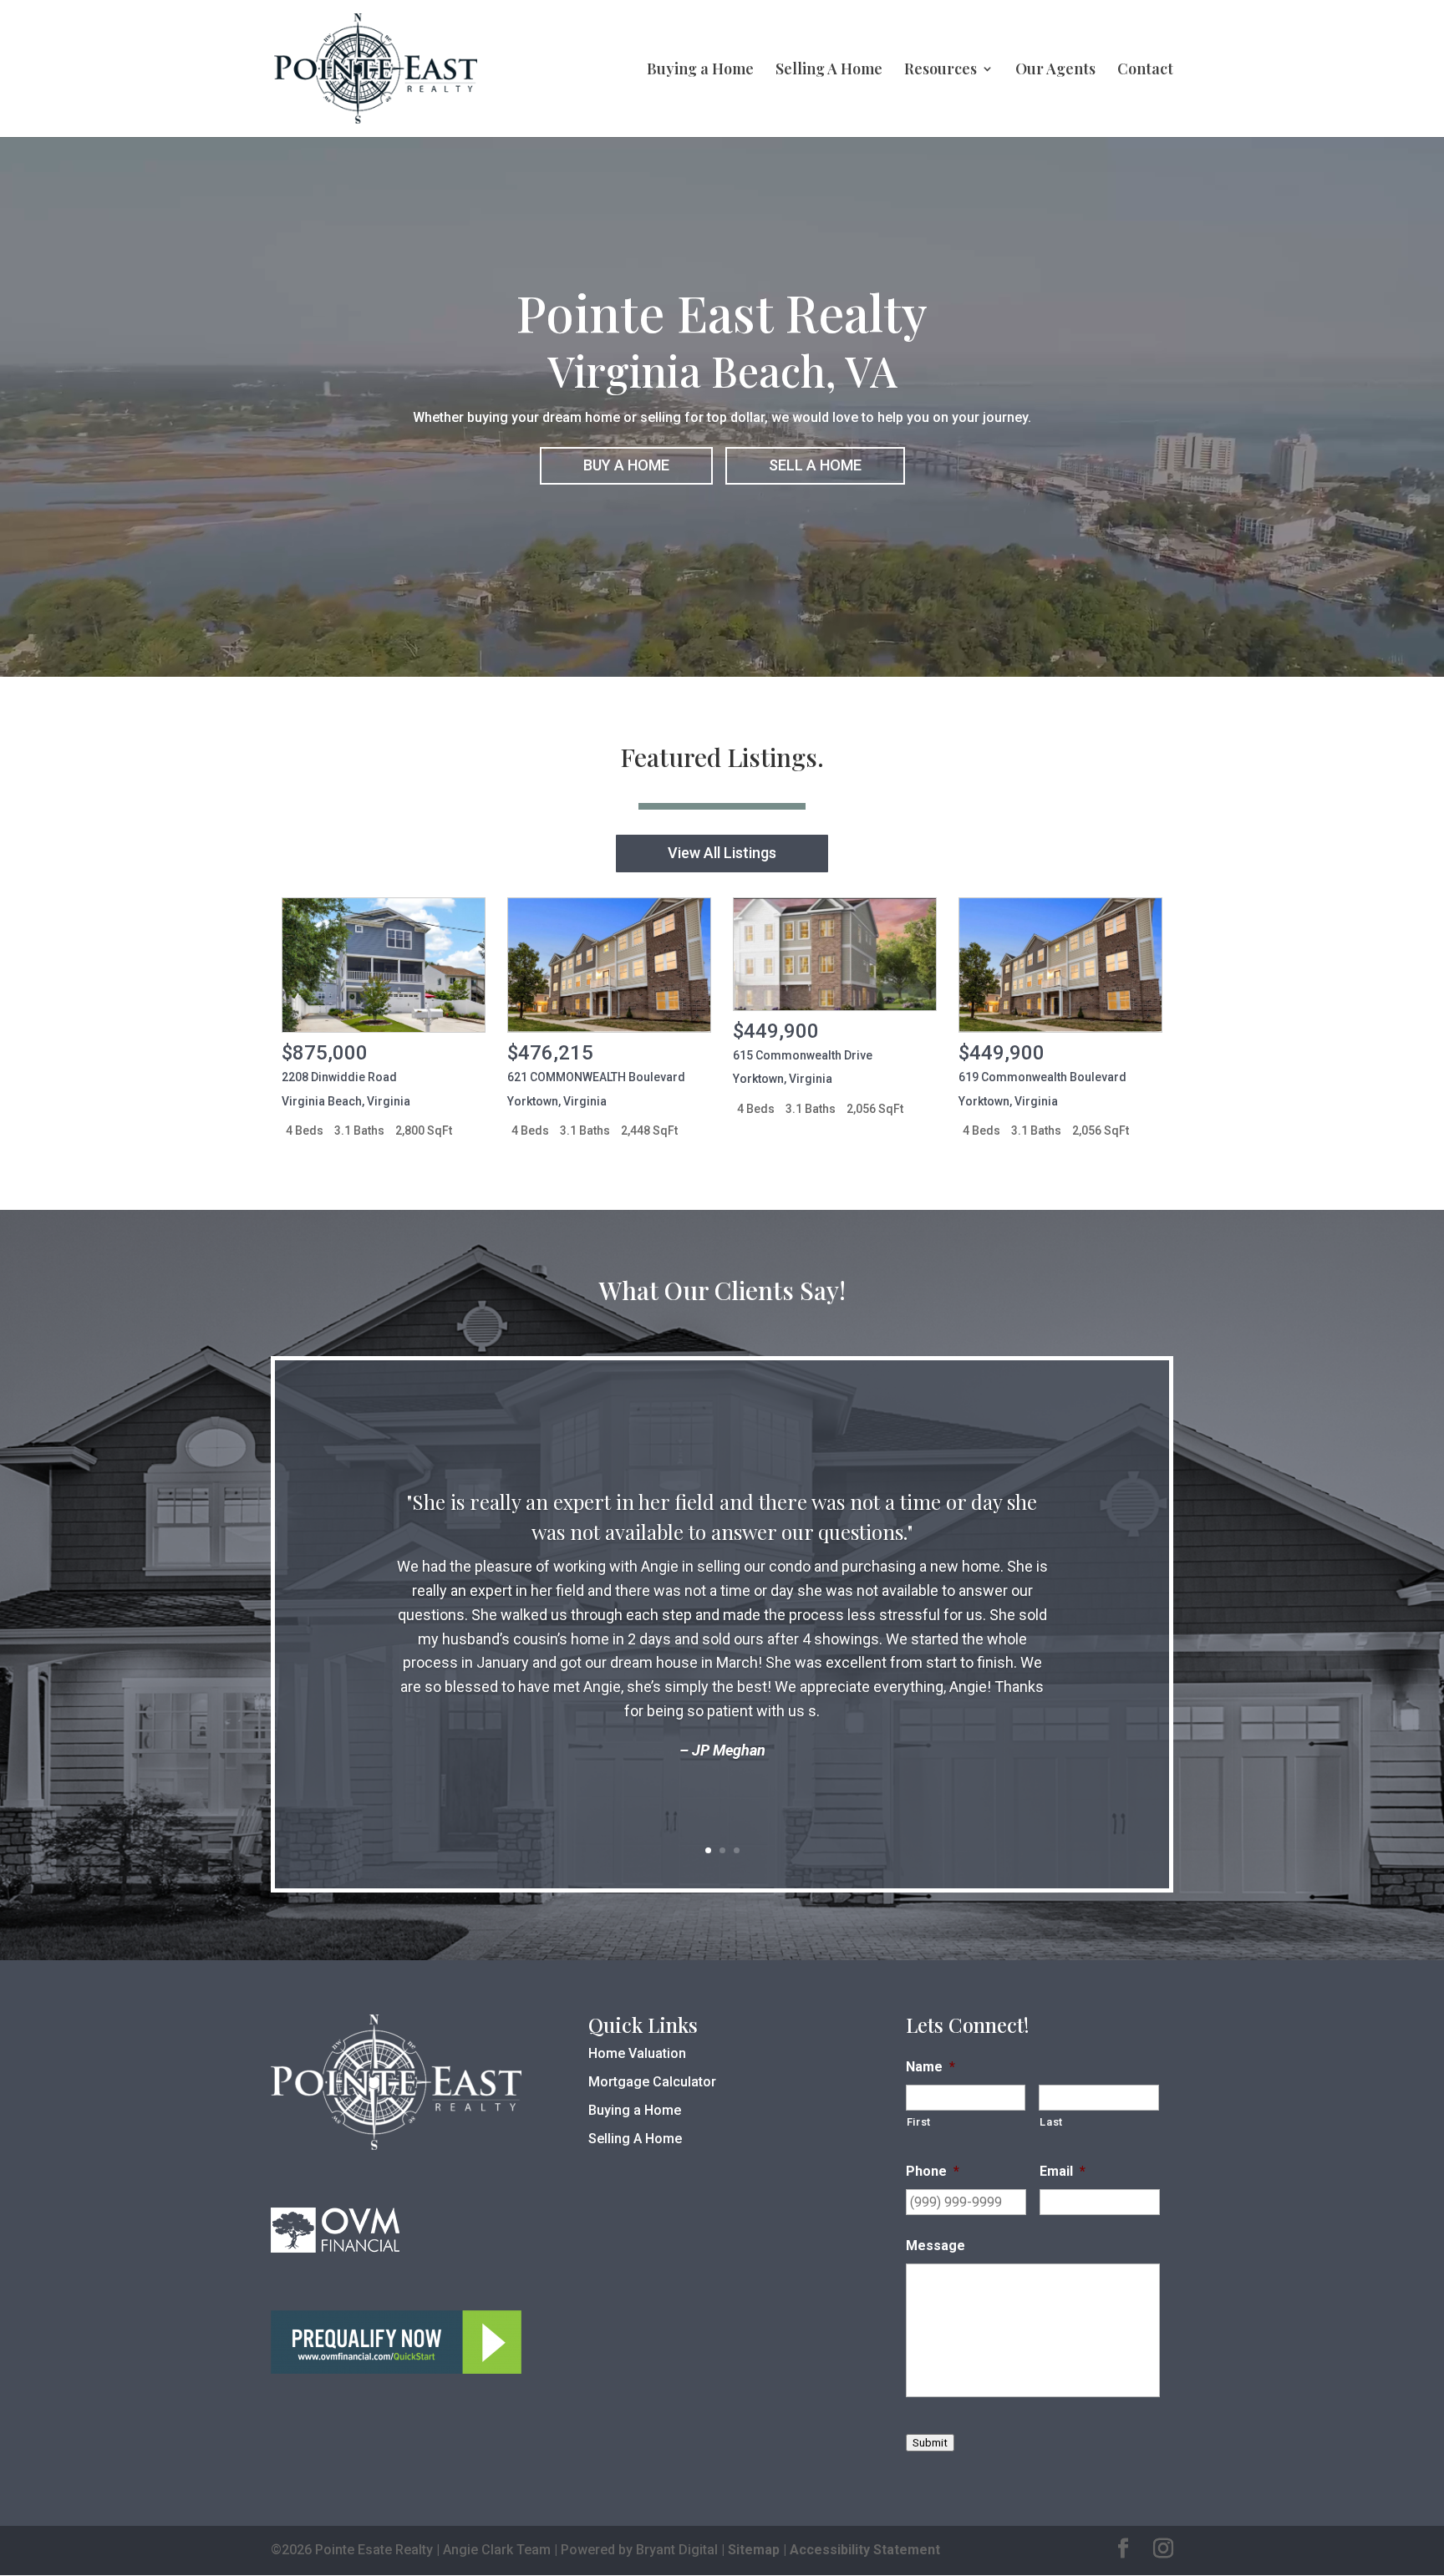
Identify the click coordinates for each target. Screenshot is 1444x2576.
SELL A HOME (815, 465)
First (919, 2122)
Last (1051, 2122)
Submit (930, 2443)
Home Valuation (637, 2053)
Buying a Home (700, 71)
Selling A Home (829, 71)
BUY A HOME (626, 465)
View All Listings (722, 853)
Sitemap (754, 2550)
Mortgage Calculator (652, 2082)
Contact (1145, 71)
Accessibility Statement (865, 2550)
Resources (941, 71)
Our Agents (1055, 71)
